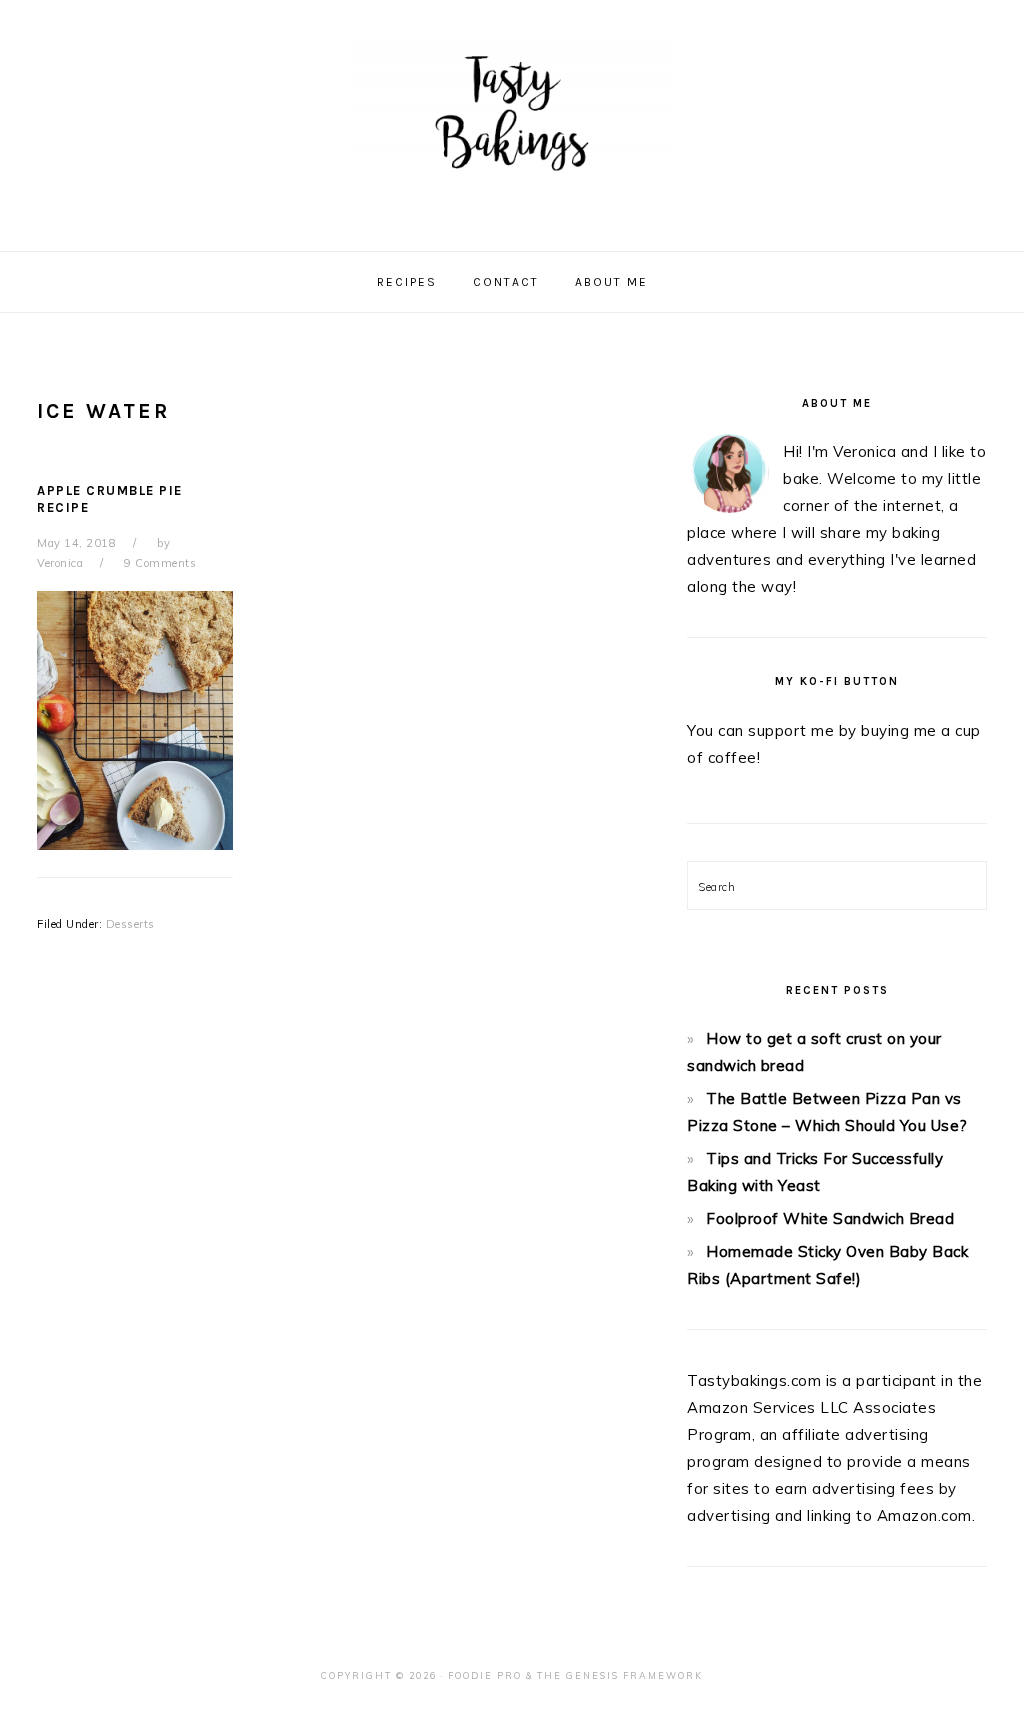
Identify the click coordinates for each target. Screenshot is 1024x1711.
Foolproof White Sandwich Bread (830, 1218)
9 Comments (160, 563)
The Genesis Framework (620, 1675)
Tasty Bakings (512, 119)
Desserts (130, 924)
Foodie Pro (485, 1675)
